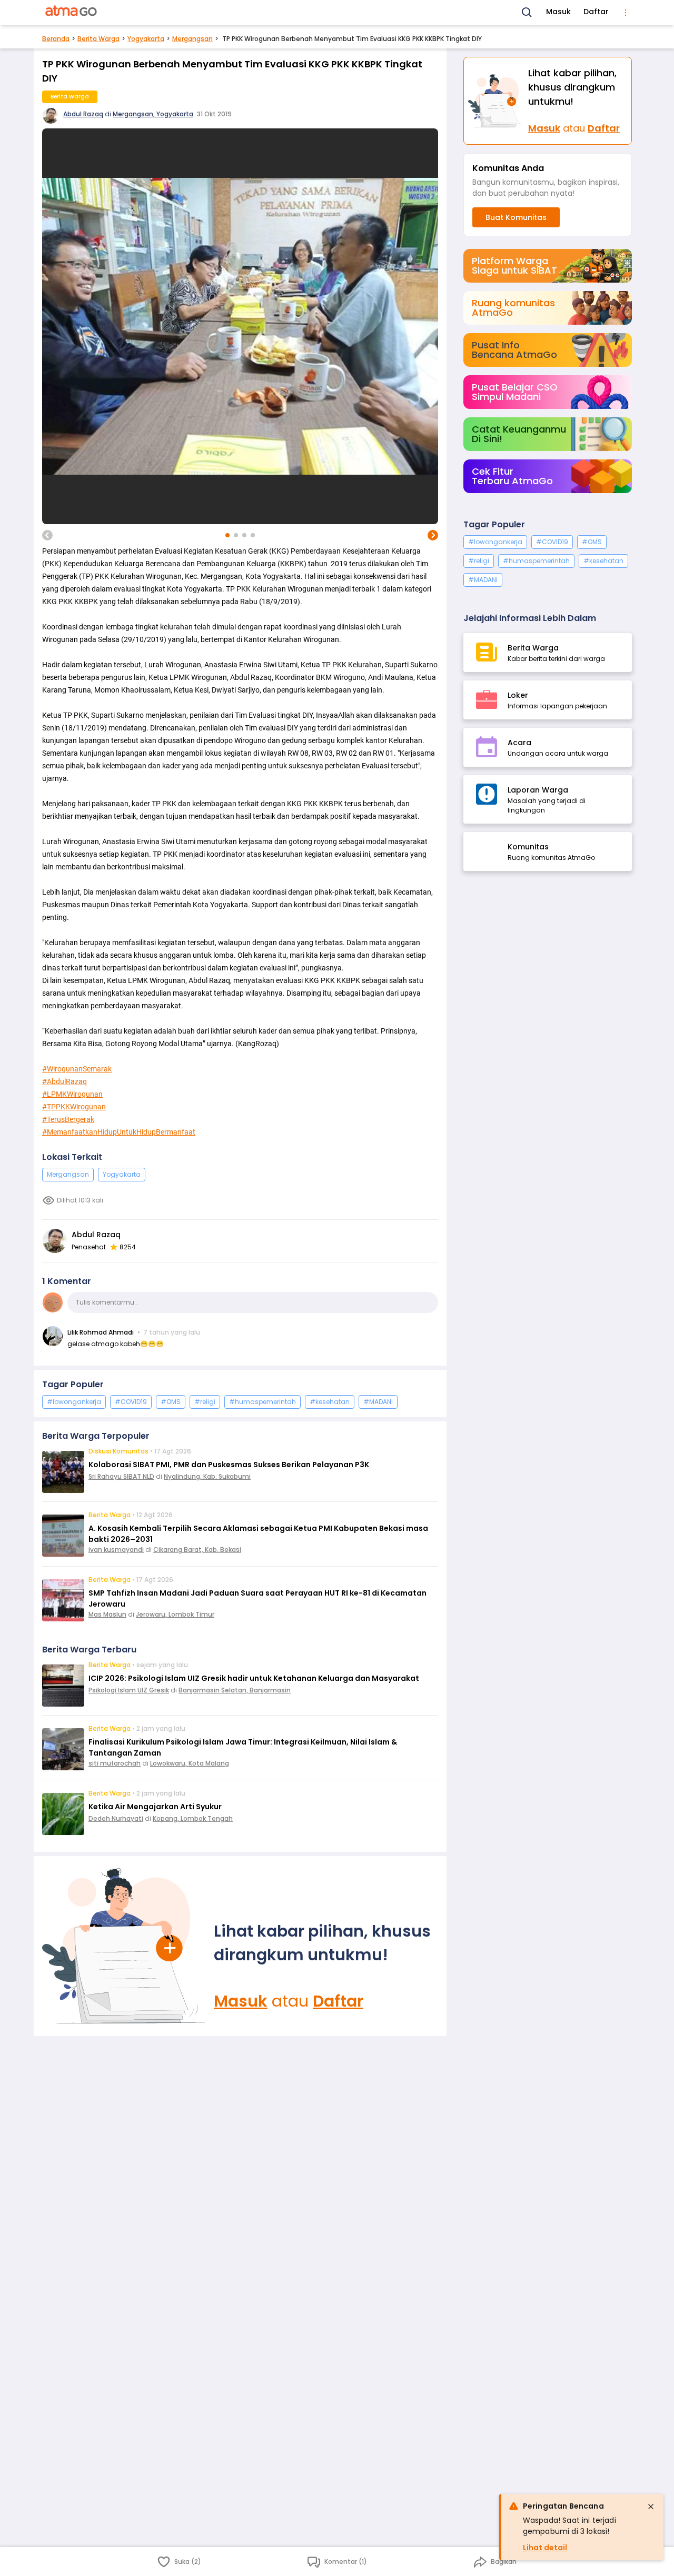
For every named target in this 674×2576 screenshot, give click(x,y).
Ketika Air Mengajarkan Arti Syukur (155, 1807)
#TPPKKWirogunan (74, 1107)
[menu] (626, 13)
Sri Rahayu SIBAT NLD (121, 1476)
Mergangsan (192, 39)
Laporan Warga (538, 790)
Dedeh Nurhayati (116, 1818)
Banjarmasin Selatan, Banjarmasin (235, 1690)
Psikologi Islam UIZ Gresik (129, 1690)
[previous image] (47, 535)
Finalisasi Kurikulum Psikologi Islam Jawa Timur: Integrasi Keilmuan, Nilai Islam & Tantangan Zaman (243, 1747)
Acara (519, 743)
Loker (518, 695)
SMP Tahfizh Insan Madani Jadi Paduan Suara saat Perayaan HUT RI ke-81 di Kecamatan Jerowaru (257, 1598)
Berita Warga (98, 39)
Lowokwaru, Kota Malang (190, 1763)
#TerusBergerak (68, 1119)
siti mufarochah (115, 1763)
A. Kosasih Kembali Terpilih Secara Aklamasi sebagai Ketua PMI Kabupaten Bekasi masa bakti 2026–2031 (258, 1534)
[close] (651, 2507)
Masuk (558, 12)
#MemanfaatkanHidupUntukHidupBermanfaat (119, 1132)
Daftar (596, 12)
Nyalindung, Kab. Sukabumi (207, 1476)
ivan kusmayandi (116, 1550)
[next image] (433, 535)
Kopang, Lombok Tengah (193, 1818)
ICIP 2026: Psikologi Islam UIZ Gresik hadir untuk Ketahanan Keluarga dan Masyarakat (254, 1678)
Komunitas (528, 847)
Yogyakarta (146, 39)
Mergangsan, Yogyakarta (153, 114)
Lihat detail (545, 2548)
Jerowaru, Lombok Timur (175, 1614)
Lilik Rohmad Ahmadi (101, 1332)
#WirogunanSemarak (77, 1069)
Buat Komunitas (516, 217)
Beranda (56, 39)
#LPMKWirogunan (72, 1094)
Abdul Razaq (83, 114)
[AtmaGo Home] (72, 13)
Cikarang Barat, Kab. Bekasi (197, 1550)
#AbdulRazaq (65, 1081)
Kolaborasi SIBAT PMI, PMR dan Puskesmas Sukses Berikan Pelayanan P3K (229, 1465)
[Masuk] (124, 1946)
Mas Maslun (107, 1614)
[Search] (527, 13)
